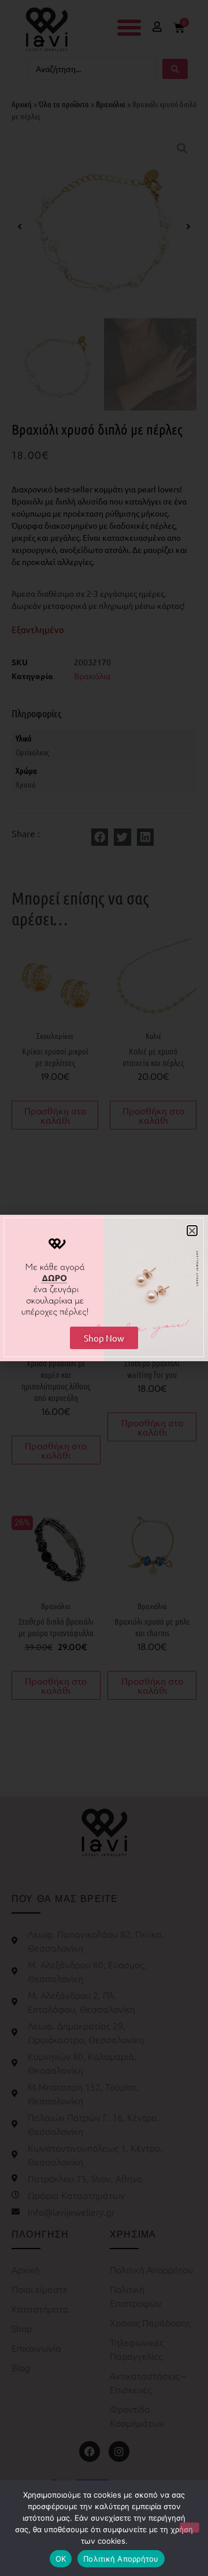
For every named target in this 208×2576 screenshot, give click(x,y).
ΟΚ (61, 2559)
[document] (104, 1288)
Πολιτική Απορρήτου (121, 2559)
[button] (192, 1231)
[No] (190, 2528)
